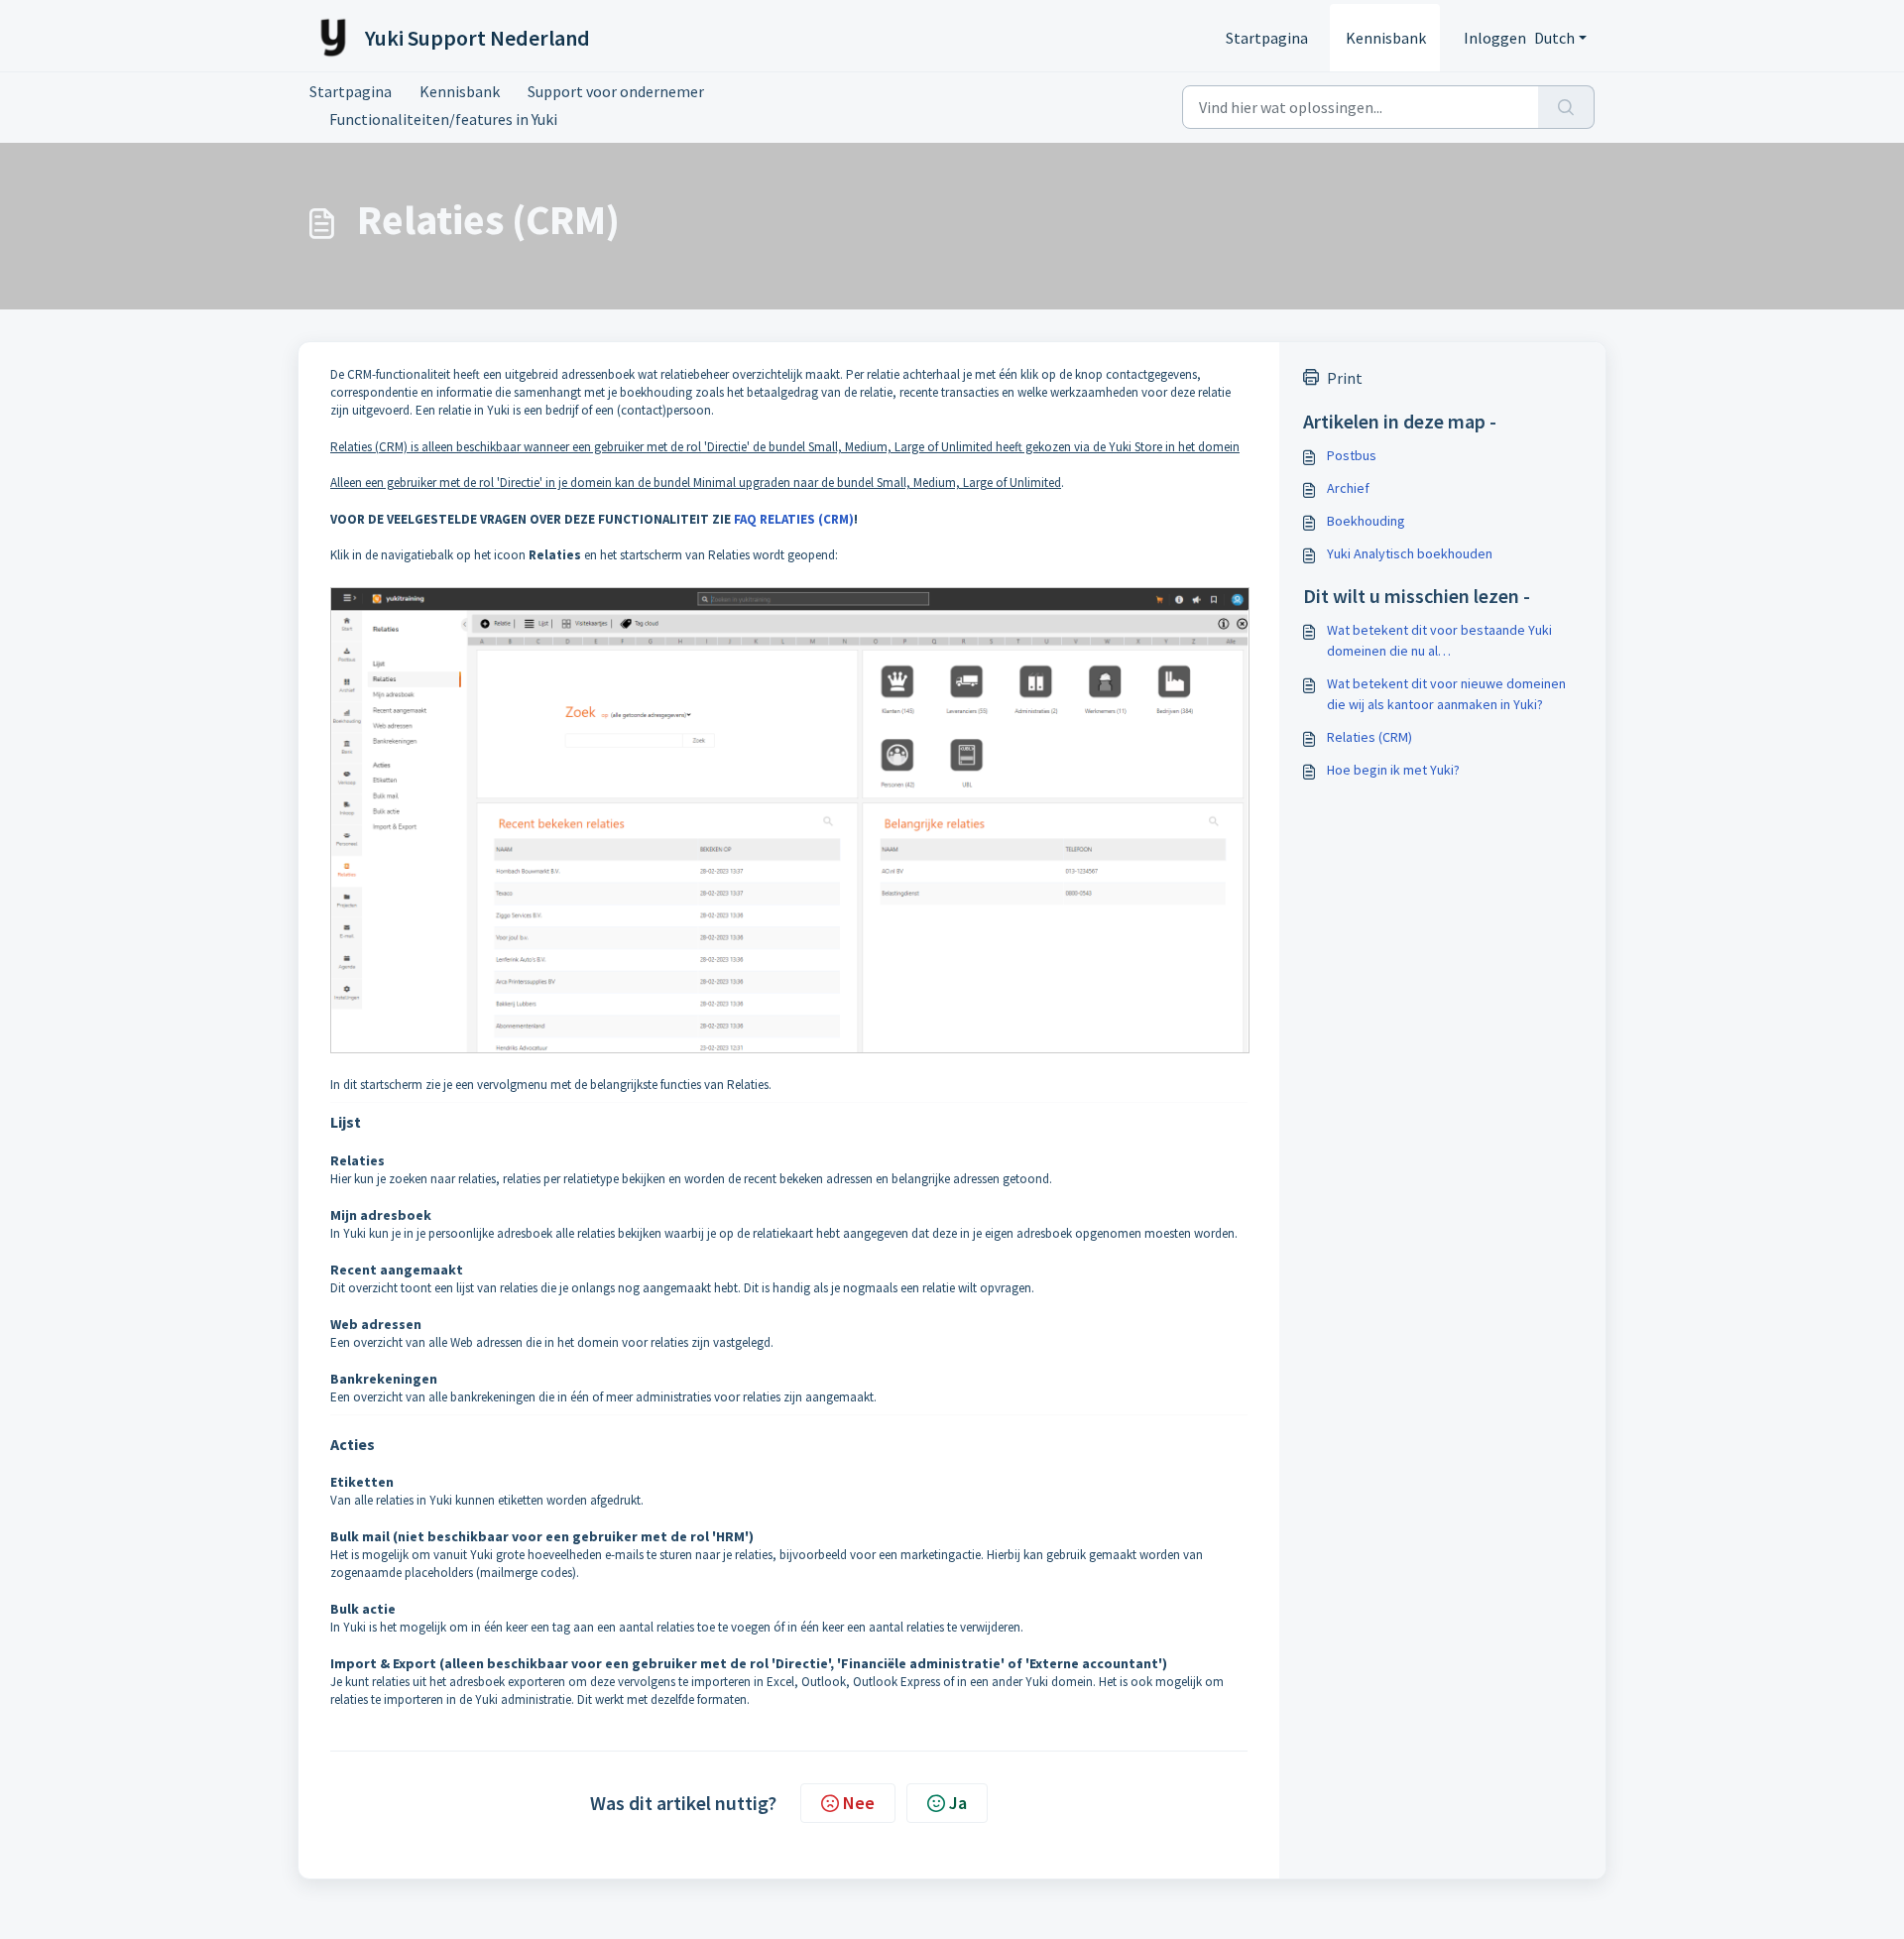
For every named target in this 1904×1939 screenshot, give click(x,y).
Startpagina (1267, 38)
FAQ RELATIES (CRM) (794, 519)
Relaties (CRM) (1369, 737)
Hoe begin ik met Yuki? (1393, 770)
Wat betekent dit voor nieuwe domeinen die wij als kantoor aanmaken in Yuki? (1446, 694)
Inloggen (1495, 38)
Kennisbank (1386, 38)
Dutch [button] (1554, 38)
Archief (1348, 488)
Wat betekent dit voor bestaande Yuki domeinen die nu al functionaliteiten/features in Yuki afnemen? (1454, 641)
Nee (859, 1803)
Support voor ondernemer (616, 91)
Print (1345, 378)
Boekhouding (1366, 521)
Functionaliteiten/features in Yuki (443, 119)
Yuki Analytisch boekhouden (1410, 553)
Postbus (1352, 455)
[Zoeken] (1566, 107)
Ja (958, 1803)
